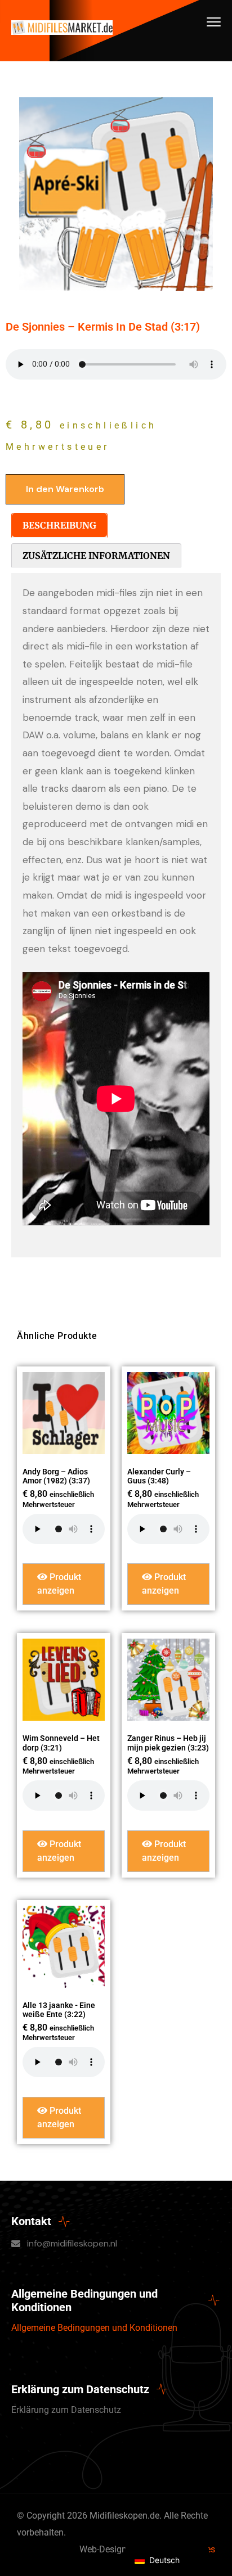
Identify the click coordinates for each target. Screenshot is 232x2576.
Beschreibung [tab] (59, 525)
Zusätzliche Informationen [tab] (96, 556)
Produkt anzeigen (59, 1584)
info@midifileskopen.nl (72, 2243)
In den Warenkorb (65, 489)
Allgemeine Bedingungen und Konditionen (94, 2328)
